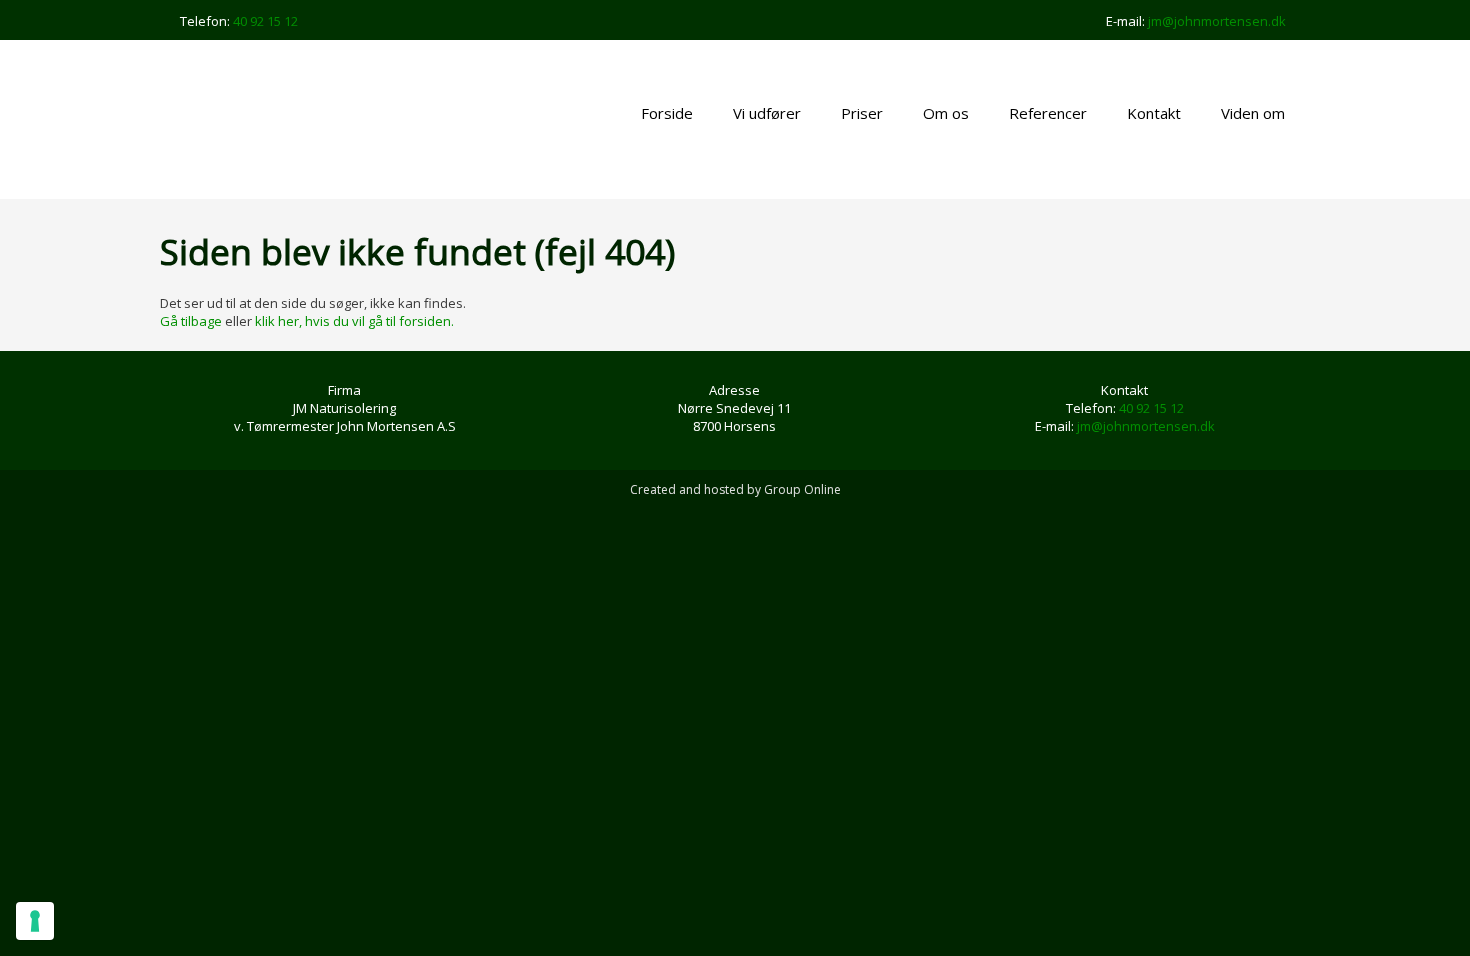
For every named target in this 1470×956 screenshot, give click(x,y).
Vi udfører (767, 113)
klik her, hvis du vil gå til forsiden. (354, 321)
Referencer (1048, 113)
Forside (667, 113)
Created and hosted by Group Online (735, 489)
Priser (862, 113)
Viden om (1253, 113)
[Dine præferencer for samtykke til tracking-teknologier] (35, 921)
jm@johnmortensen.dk (1217, 21)
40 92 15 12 (265, 21)
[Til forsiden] (296, 119)
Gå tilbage (191, 321)
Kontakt (1154, 113)
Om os (946, 113)
